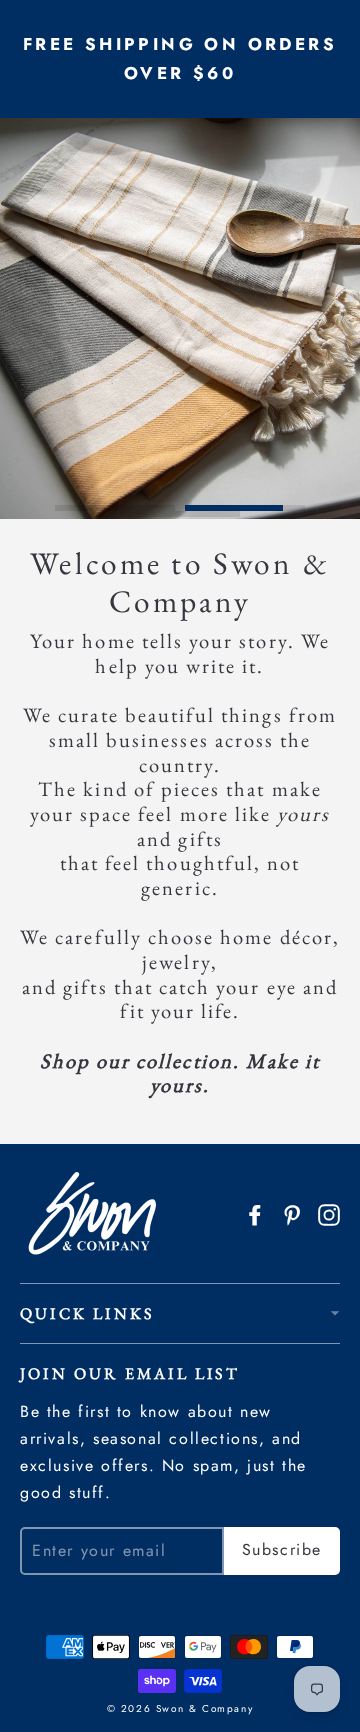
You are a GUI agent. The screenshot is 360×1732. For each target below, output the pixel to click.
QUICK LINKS (87, 1313)
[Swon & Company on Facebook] (255, 1212)
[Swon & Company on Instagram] (329, 1212)
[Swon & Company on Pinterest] (292, 1212)
